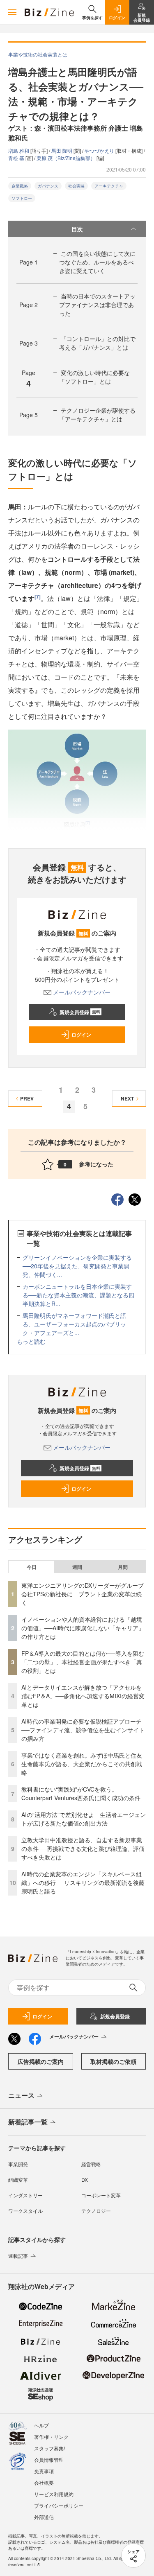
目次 (77, 229)
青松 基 (17, 158)
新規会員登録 (80, 1012)
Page (29, 262)
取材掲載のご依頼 (113, 2061)
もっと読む (31, 1341)
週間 (77, 1567)
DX (85, 2179)
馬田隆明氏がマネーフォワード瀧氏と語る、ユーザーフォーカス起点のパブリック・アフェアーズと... (74, 1324)
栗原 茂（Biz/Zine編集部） (67, 158)
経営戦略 (91, 2164)
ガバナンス (48, 186)
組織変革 (18, 2179)
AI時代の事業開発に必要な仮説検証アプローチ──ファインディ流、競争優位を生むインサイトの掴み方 (83, 1730)
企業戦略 (20, 186)
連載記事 (18, 2256)
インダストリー (25, 2195)
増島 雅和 (19, 150)
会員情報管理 (49, 2460)
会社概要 (44, 2482)
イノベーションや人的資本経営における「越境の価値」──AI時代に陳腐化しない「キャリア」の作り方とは (83, 1628)
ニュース (21, 2095)
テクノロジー (96, 2211)
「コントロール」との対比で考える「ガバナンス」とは (97, 343)
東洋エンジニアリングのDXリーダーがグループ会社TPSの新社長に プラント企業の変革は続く (83, 1594)
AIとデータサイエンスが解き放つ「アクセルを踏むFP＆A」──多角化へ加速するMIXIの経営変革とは (83, 1696)
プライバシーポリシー (59, 2505)
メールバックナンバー (82, 992)
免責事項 (44, 2471)
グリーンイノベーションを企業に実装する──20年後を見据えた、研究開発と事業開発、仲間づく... (77, 1266)
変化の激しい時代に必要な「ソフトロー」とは (94, 377)
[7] (38, 597)
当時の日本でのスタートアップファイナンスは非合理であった (97, 305)
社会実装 (76, 186)
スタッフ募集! (49, 2448)
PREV (27, 1098)
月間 (123, 1567)
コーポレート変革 (101, 2195)
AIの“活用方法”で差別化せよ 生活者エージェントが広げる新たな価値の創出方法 (84, 1819)
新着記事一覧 (28, 2122)
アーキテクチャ (109, 186)
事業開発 (18, 2164)
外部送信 (44, 2517)
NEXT (127, 1098)
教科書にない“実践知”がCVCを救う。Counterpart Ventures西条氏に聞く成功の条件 (81, 1793)
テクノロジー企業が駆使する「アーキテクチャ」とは (97, 415)
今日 (32, 1567)
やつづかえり (100, 150)
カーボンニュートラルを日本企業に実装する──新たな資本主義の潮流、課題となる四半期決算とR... (78, 1295)
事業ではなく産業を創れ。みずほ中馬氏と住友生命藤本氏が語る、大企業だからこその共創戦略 (82, 1764)
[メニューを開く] (12, 12)
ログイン (81, 1035)
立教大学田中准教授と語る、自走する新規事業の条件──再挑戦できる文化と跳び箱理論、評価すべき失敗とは (83, 1848)
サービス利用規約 (54, 2494)
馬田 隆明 (62, 150)
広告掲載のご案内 (41, 2061)
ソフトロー (22, 198)
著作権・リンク (51, 2437)
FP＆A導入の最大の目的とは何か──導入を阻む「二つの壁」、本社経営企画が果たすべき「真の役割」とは (83, 1662)
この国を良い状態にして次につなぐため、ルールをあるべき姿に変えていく (97, 262)
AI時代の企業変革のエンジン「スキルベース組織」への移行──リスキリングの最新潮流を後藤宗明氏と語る (83, 1882)
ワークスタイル (25, 2211)
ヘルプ (41, 2425)
